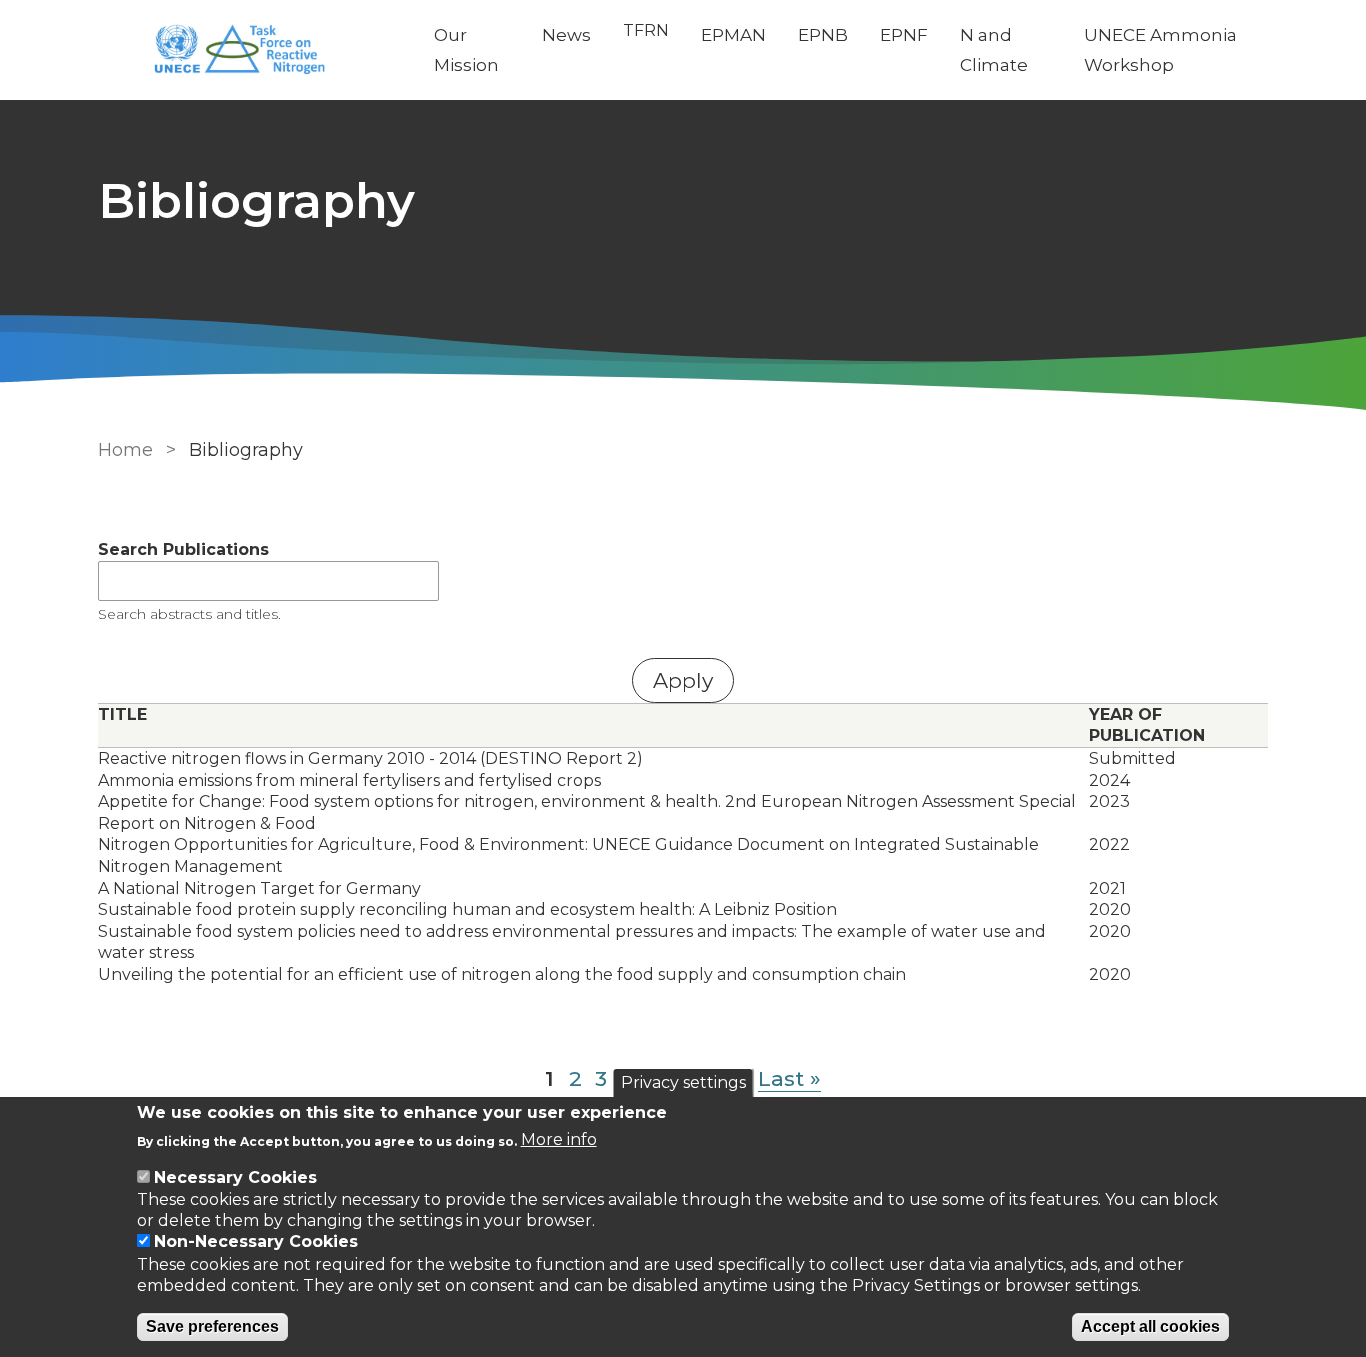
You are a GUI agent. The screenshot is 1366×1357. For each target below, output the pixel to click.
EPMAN (733, 35)
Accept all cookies (1150, 1326)
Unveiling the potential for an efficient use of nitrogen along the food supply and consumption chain (502, 974)
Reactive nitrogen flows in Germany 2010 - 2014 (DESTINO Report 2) (370, 758)
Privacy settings (683, 1082)
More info (559, 1139)
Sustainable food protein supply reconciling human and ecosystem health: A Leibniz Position (467, 909)
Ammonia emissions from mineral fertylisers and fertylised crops (349, 780)
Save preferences (212, 1326)
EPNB (823, 35)
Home (125, 450)
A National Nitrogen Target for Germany (259, 888)
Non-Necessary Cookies (256, 1242)
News (566, 35)
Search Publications (183, 549)
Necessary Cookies (235, 1177)
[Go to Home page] (250, 50)
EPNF (904, 35)
